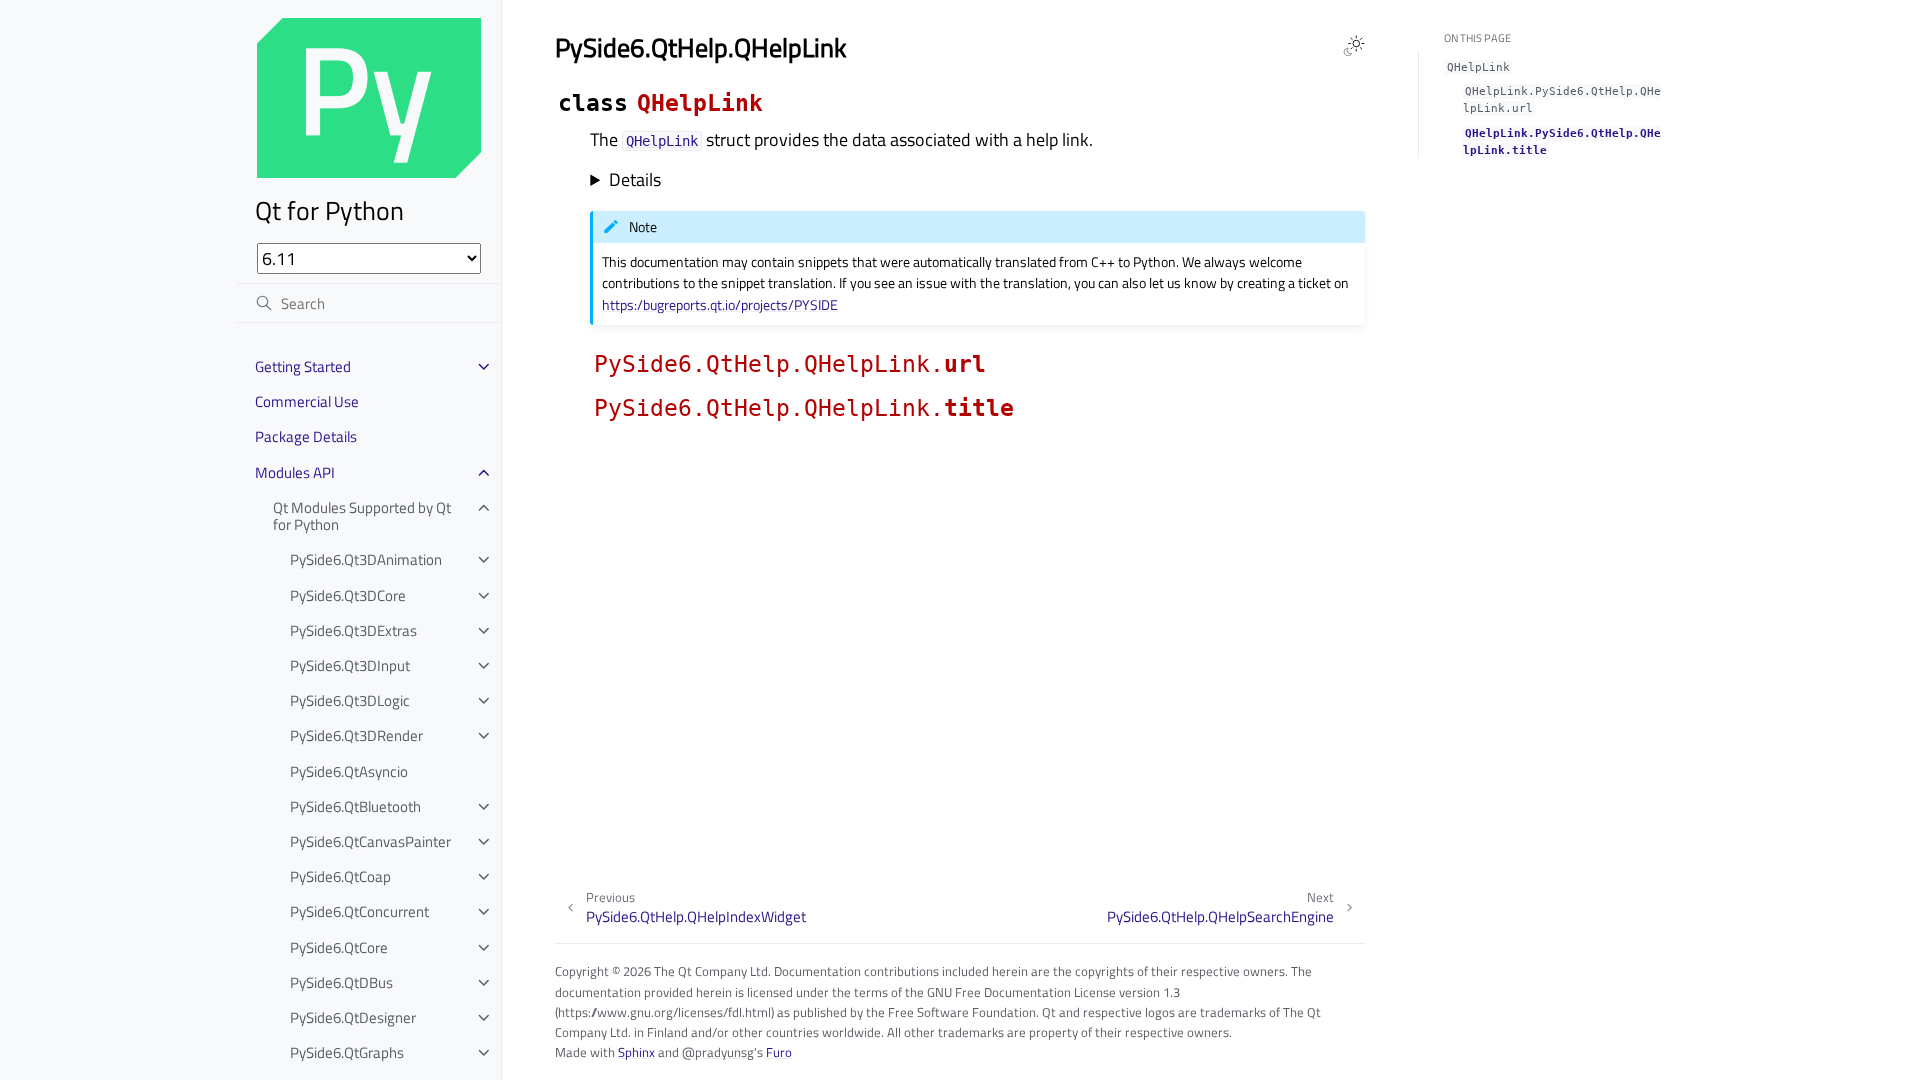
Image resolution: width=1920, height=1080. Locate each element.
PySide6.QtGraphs (347, 1052)
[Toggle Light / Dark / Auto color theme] (1354, 46)
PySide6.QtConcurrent (359, 911)
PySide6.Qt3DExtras (353, 630)
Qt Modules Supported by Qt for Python (362, 516)
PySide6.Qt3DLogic (350, 700)
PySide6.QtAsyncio (349, 771)
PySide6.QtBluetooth (355, 806)
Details (635, 180)
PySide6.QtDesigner (353, 1017)
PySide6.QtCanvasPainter (370, 841)
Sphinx (636, 1052)
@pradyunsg (718, 1052)
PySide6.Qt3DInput (350, 665)
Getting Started (303, 366)
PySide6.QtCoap (340, 876)
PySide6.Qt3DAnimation (366, 559)
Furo (779, 1052)
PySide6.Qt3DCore (348, 595)
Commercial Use (307, 401)
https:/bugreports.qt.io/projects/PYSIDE (720, 305)
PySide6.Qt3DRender (356, 735)
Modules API (295, 472)
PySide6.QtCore (339, 947)
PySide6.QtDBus (341, 982)
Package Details (306, 436)
